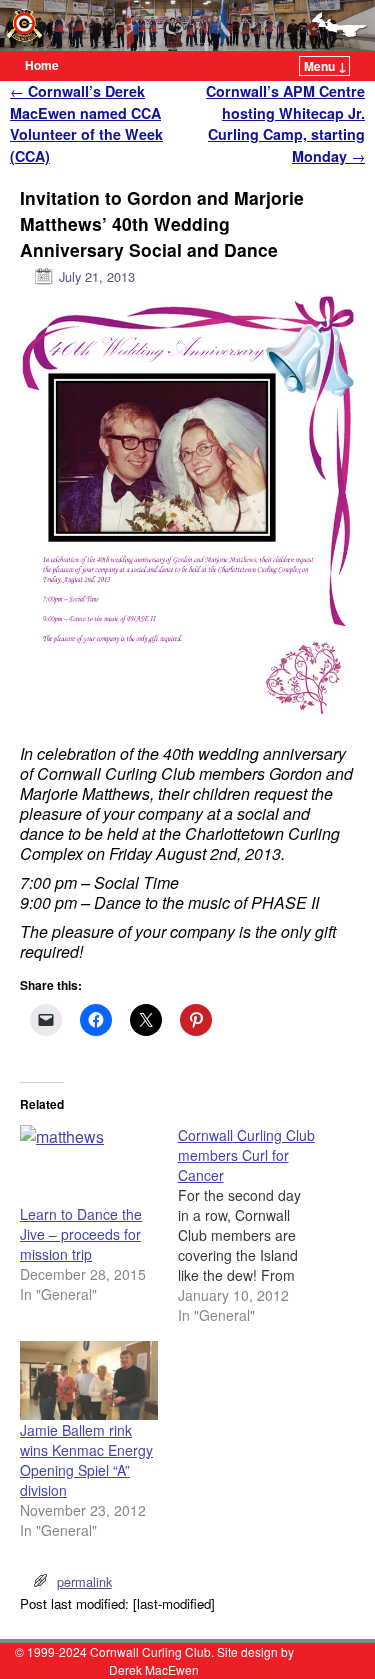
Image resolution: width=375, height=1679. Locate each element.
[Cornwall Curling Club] (187, 25)
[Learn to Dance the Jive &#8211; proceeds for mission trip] (89, 1164)
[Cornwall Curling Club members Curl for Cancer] (257, 1225)
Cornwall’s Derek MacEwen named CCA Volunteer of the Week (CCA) (86, 123)
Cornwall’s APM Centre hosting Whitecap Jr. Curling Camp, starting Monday (285, 123)
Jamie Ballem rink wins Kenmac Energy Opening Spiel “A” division (86, 1460)
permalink (84, 1581)
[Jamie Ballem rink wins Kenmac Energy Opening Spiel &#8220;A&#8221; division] (89, 1380)
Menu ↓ (325, 66)
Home (42, 65)
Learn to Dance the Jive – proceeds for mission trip (81, 1234)
